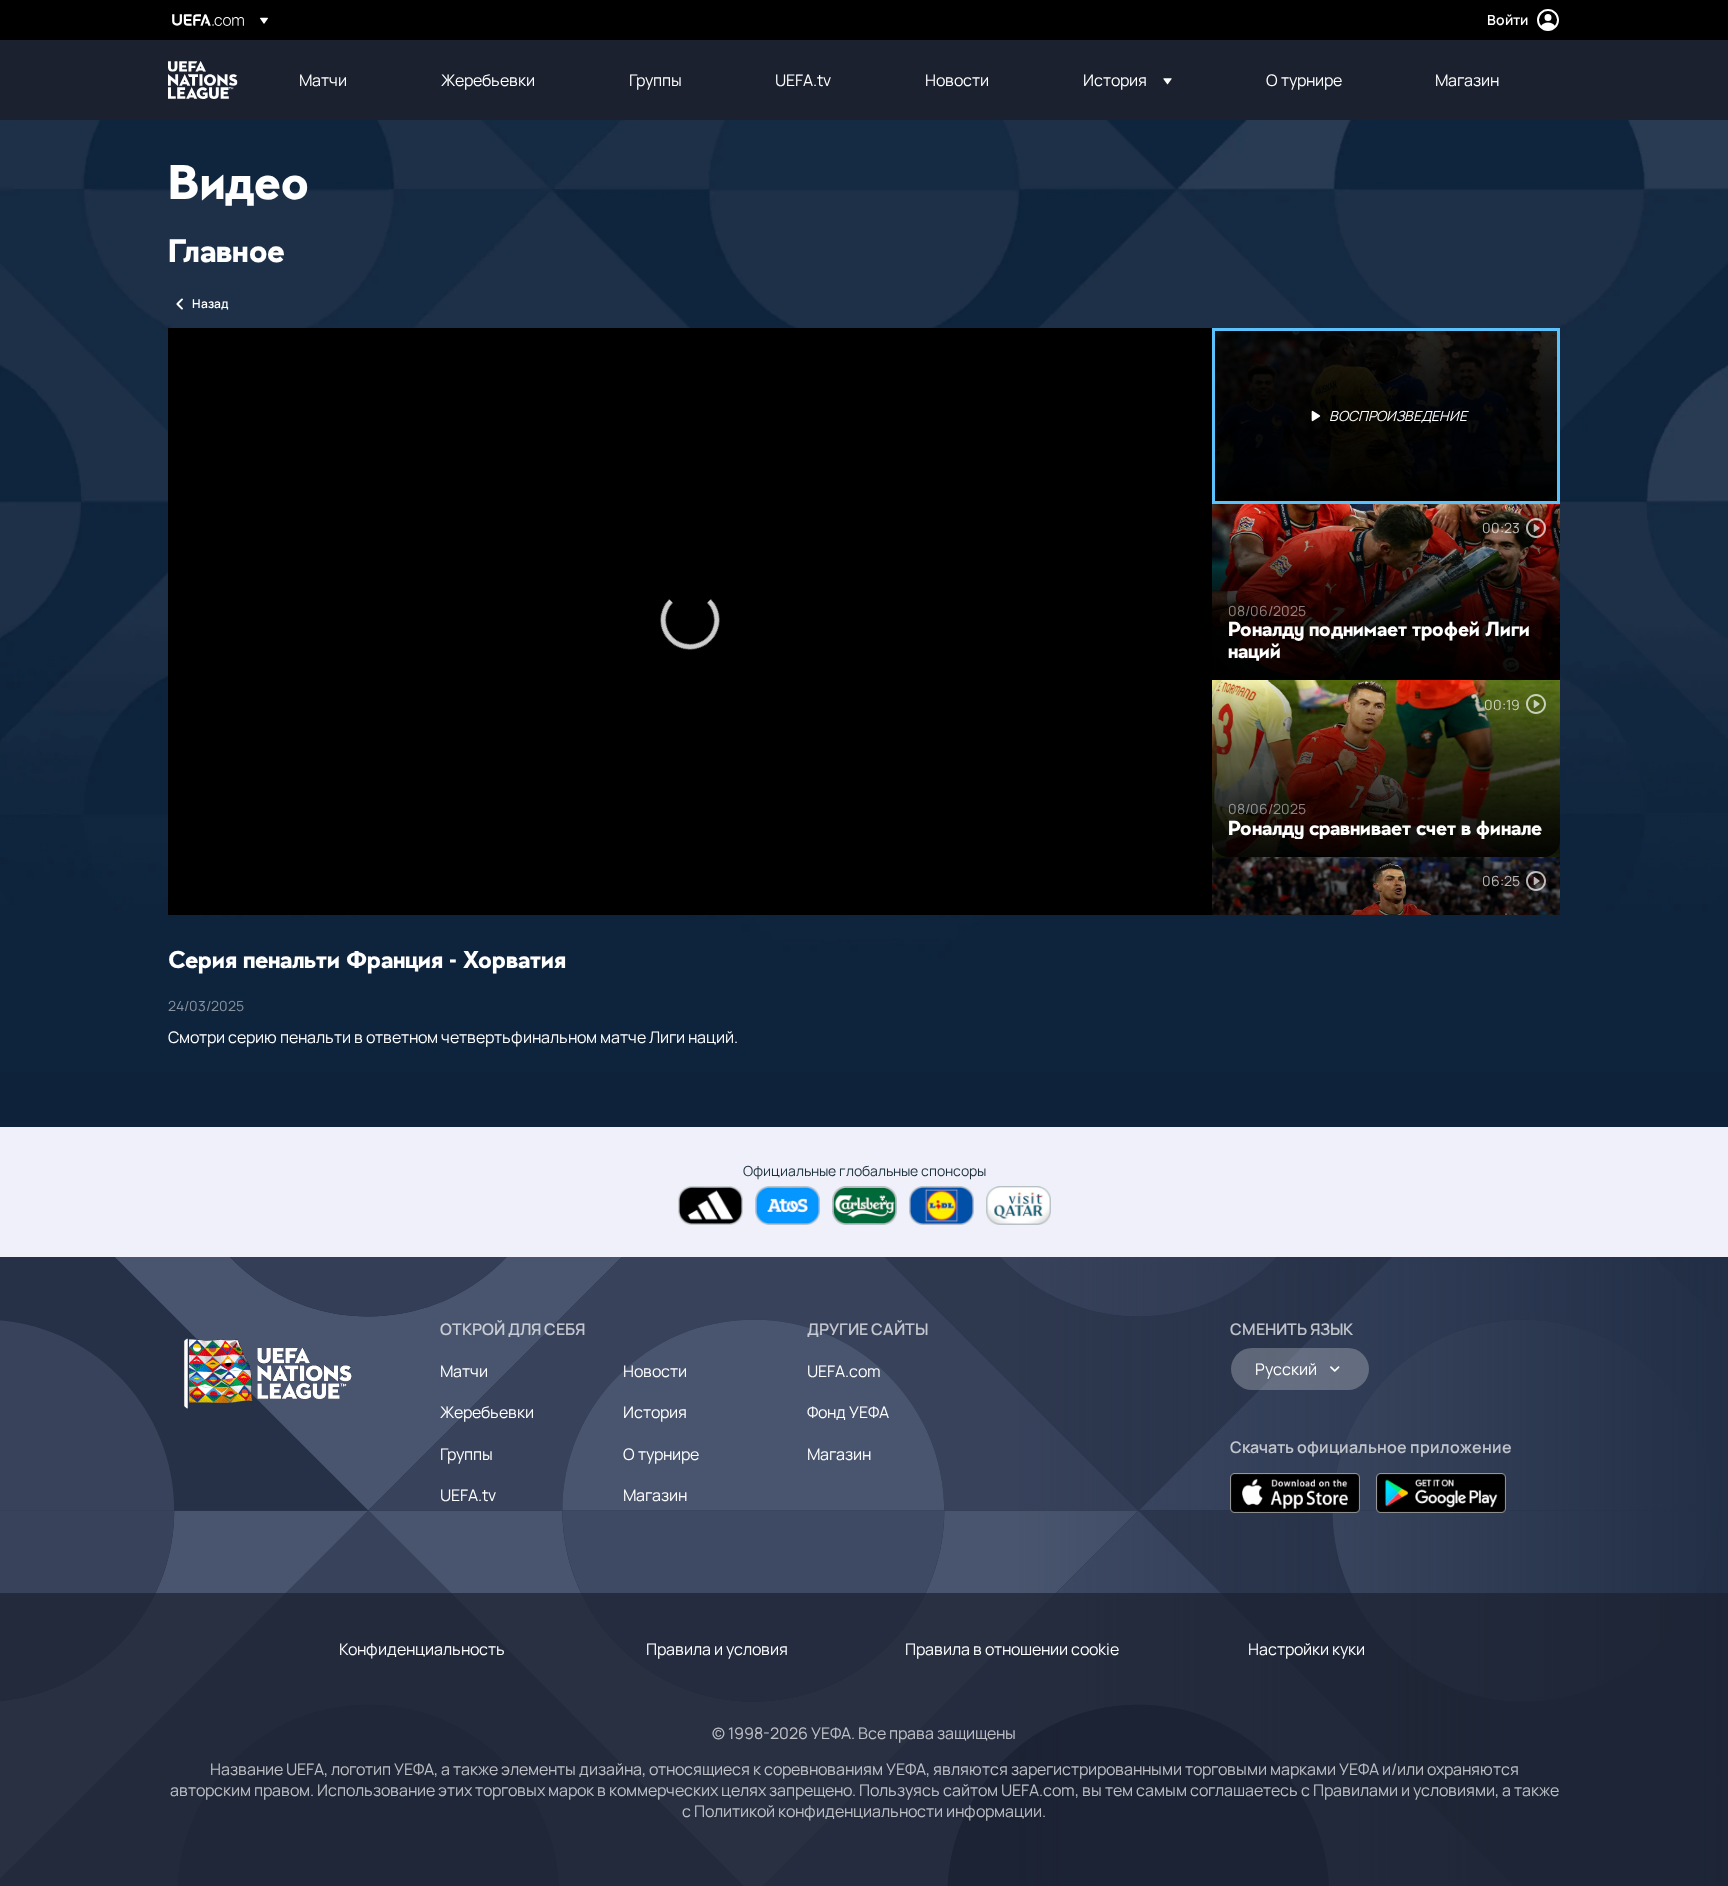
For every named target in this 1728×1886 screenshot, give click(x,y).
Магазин (655, 1495)
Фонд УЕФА (848, 1412)
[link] (323, 80)
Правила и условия (717, 1649)
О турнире (661, 1454)
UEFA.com (844, 1371)
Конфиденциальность (422, 1649)
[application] (690, 621)
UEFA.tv (468, 1495)
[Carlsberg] (864, 1205)
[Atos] (787, 1205)
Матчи (464, 1371)
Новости (655, 1371)
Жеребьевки (487, 1412)
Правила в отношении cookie (1012, 1649)
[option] (1386, 416)
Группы (466, 1454)
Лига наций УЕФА (203, 80)
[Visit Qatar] (1018, 1205)
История (655, 1412)
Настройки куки (1306, 1649)
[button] (1127, 80)
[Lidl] (941, 1205)
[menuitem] (345, 80)
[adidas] (710, 1205)
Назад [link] (210, 303)
